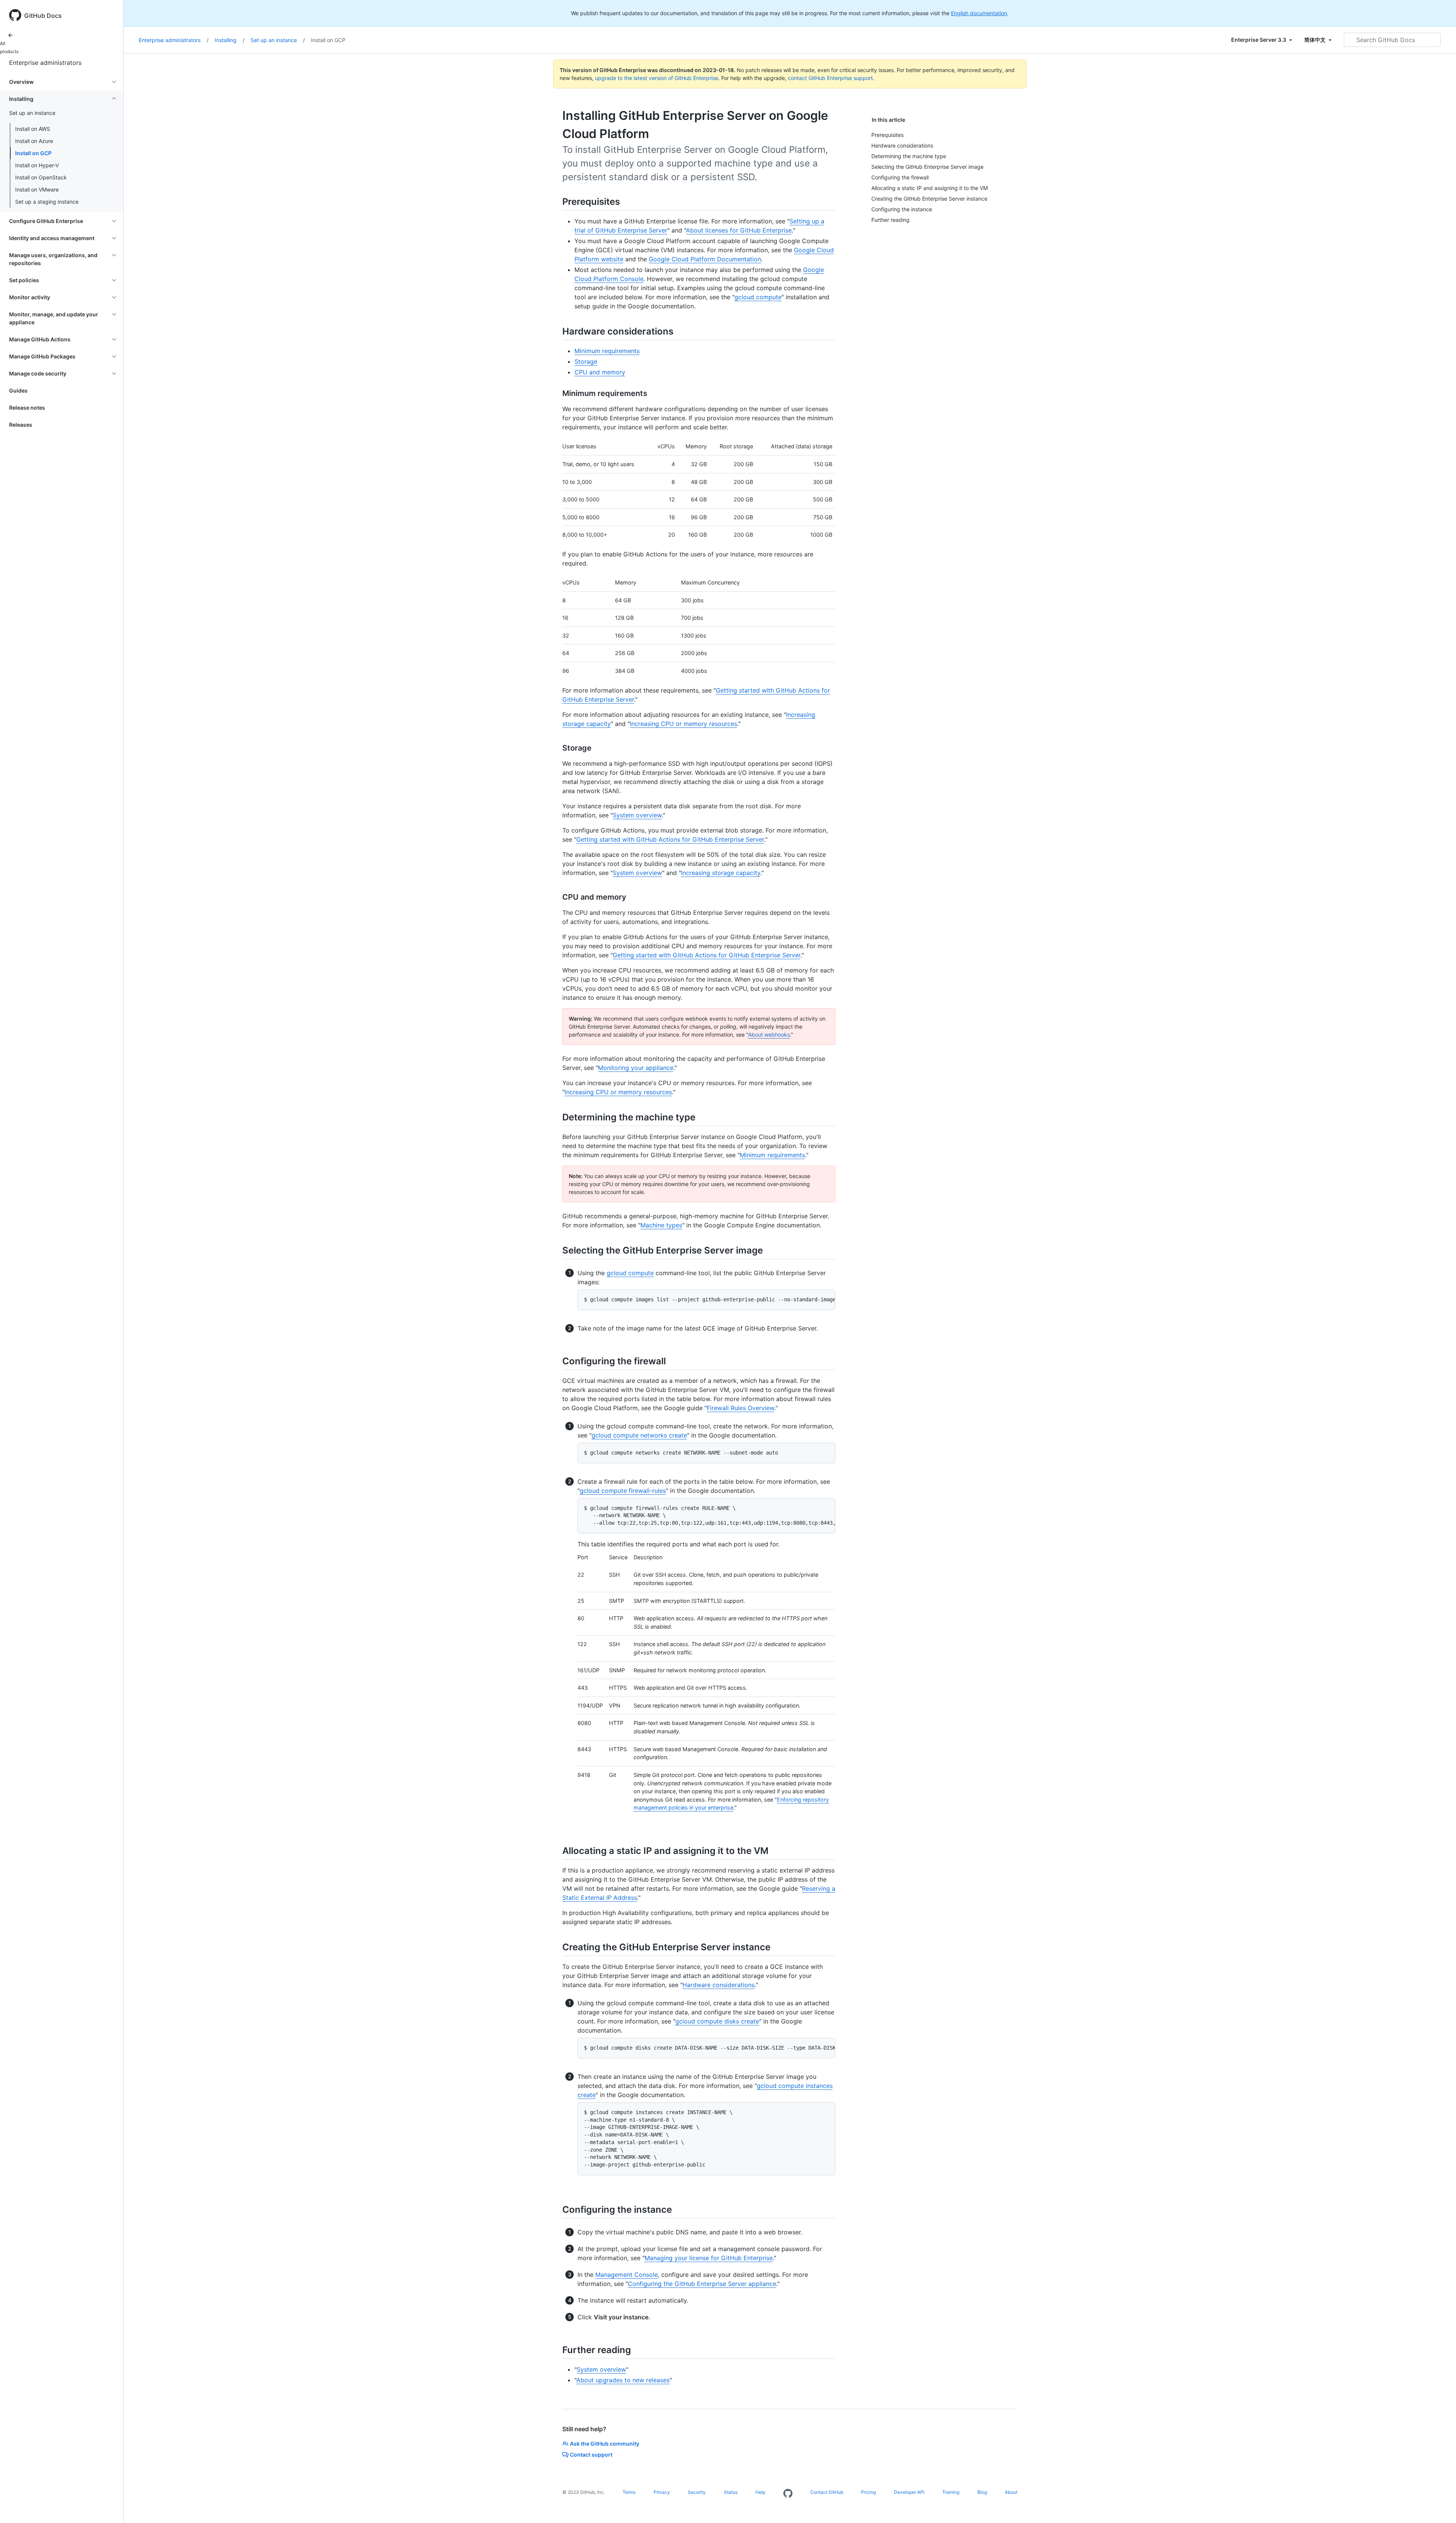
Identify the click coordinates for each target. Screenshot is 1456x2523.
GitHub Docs (43, 16)
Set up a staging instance (47, 202)
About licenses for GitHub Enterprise (739, 230)
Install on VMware (37, 189)
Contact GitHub (827, 2492)
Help (760, 2492)
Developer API (909, 2492)
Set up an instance (278, 40)
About (1011, 2492)
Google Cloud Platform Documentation (705, 259)
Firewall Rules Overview (741, 1408)
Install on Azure (34, 141)
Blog (982, 2492)
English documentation (979, 13)
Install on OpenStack (41, 177)
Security (697, 2492)
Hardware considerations (719, 1985)
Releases (21, 425)
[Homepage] (788, 2494)
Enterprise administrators (45, 63)
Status (731, 2492)
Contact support (591, 2455)
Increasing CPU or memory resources (683, 724)
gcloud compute (758, 297)
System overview (637, 815)
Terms (629, 2492)
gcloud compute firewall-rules (623, 1491)
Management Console (627, 2275)
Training (951, 2492)
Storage (586, 361)
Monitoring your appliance (636, 1068)
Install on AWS (33, 129)
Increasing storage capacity (721, 873)
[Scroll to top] (1439, 2506)
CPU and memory (600, 372)
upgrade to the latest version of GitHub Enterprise (657, 78)
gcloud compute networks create (639, 1435)
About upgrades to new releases (623, 2380)
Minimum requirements (607, 351)
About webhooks (769, 1034)
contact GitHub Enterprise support (830, 78)
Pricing (868, 2492)
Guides (18, 390)
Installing (230, 40)
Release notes (27, 408)
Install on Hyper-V (37, 165)
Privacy (662, 2492)
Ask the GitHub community (605, 2444)
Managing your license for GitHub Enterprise (709, 2258)
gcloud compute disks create (717, 2021)
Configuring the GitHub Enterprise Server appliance (702, 2284)
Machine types (661, 1225)
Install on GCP (33, 153)
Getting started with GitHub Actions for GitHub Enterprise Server (670, 839)
